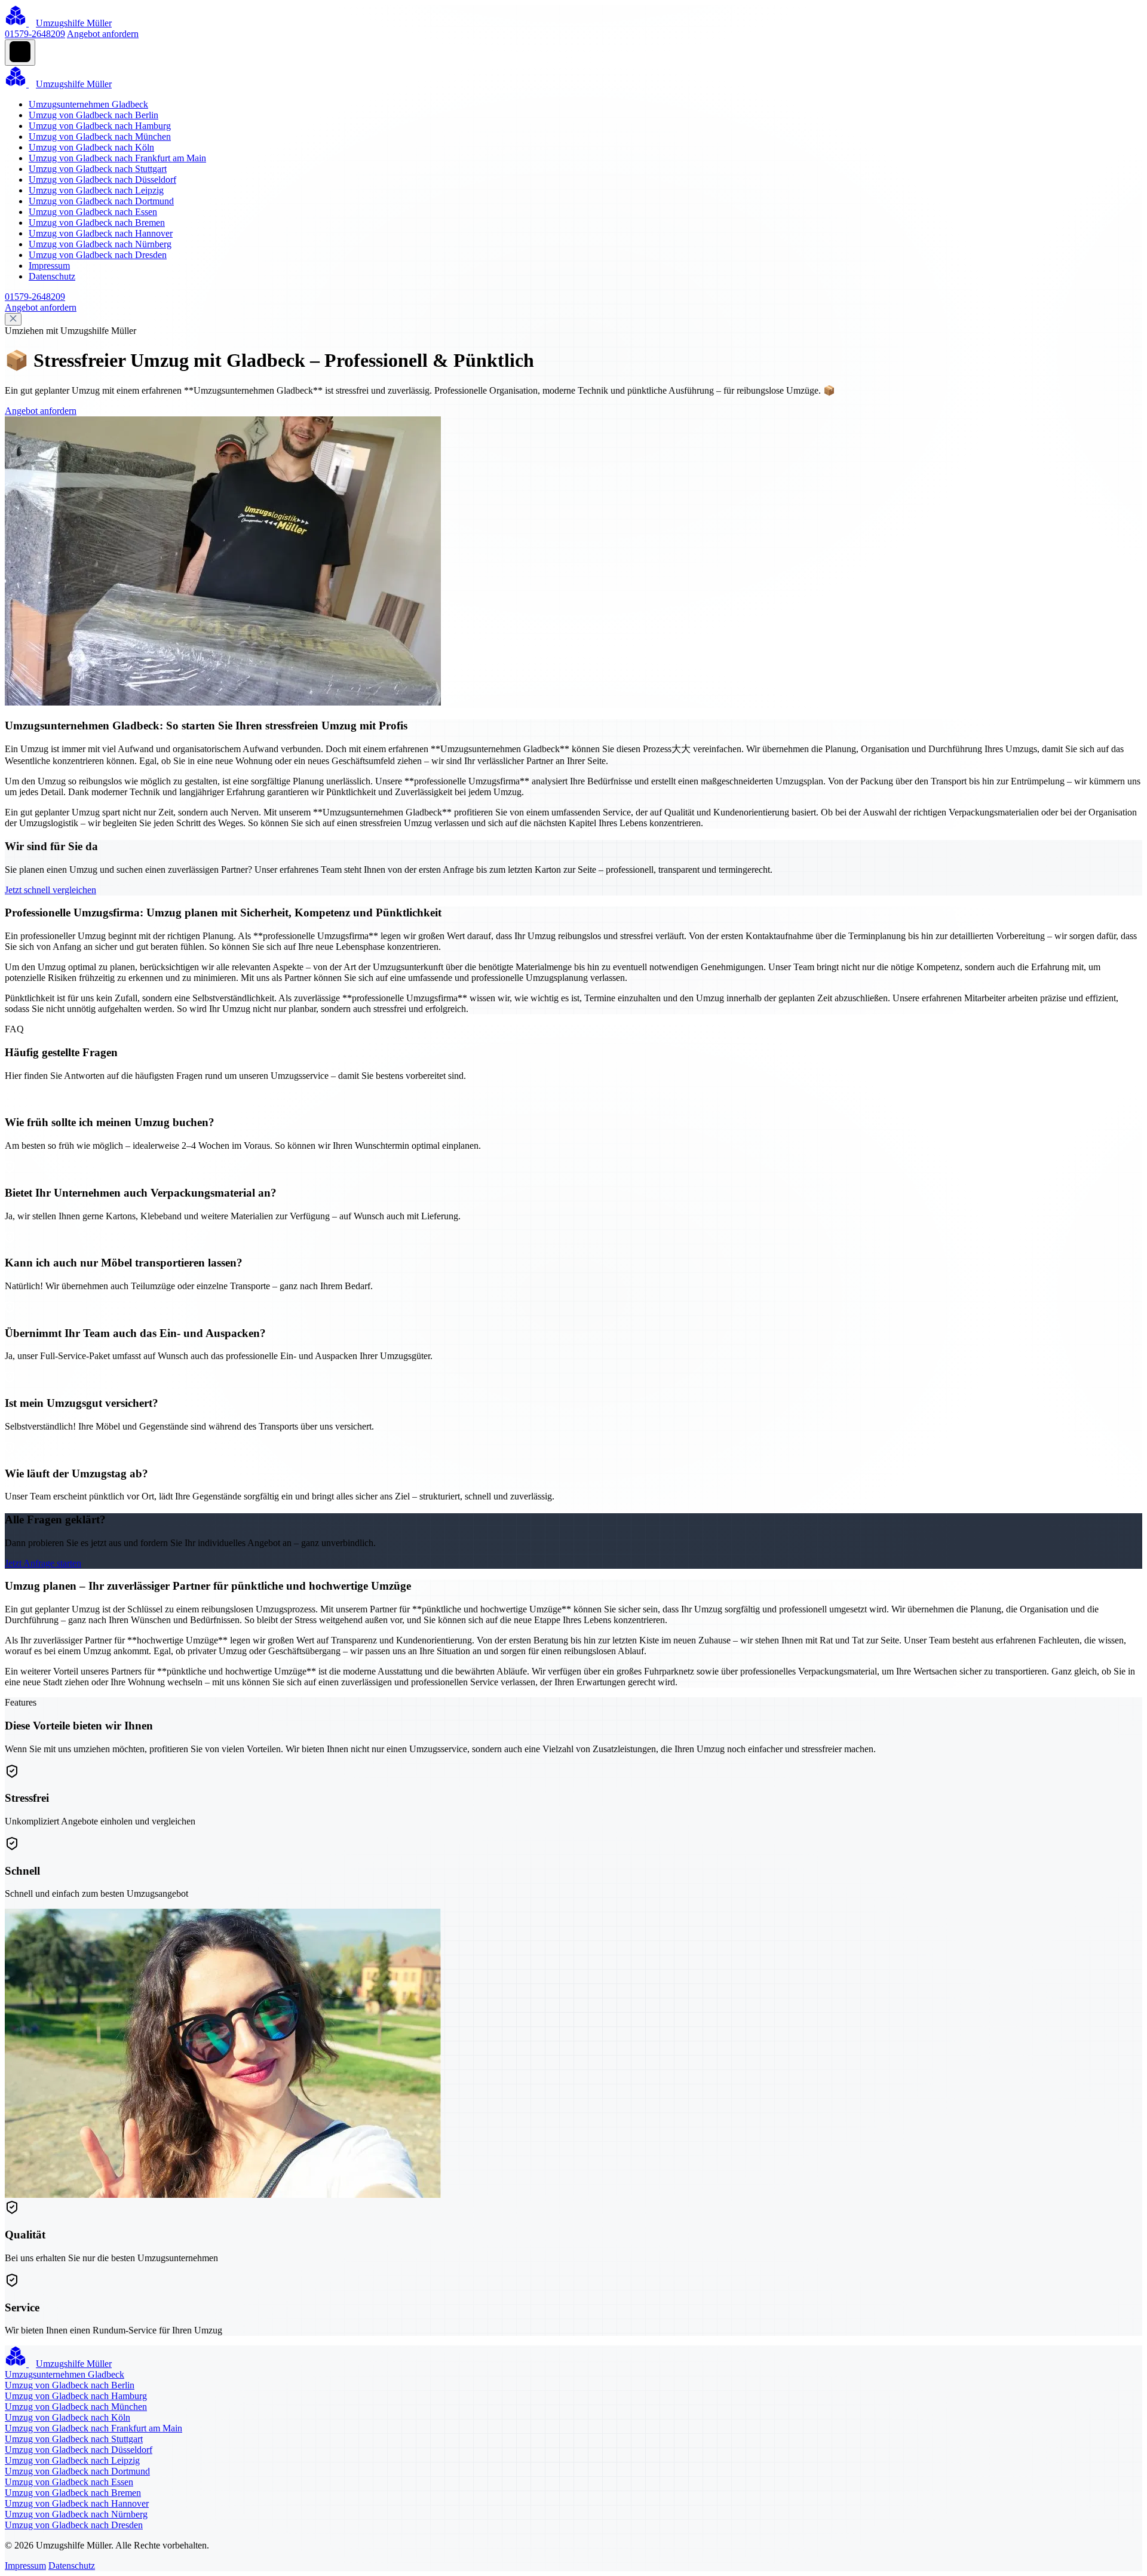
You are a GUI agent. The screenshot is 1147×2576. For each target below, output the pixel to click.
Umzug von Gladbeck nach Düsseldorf (102, 180)
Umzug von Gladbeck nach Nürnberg (100, 244)
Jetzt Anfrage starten (43, 1563)
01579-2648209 (35, 34)
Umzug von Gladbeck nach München (100, 137)
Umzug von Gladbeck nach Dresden (98, 255)
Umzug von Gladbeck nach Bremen (97, 223)
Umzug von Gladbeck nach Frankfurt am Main (117, 158)
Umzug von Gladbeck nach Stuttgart (98, 169)
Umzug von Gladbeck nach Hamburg (100, 126)
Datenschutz (52, 276)
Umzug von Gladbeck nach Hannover (101, 233)
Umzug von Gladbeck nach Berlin (93, 115)
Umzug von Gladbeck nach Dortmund (101, 201)
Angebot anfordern (103, 34)
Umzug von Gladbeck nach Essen (93, 212)
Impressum (49, 266)
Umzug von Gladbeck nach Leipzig (96, 190)
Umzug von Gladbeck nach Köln (91, 147)
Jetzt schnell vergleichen (50, 890)
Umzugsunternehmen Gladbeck (88, 104)
